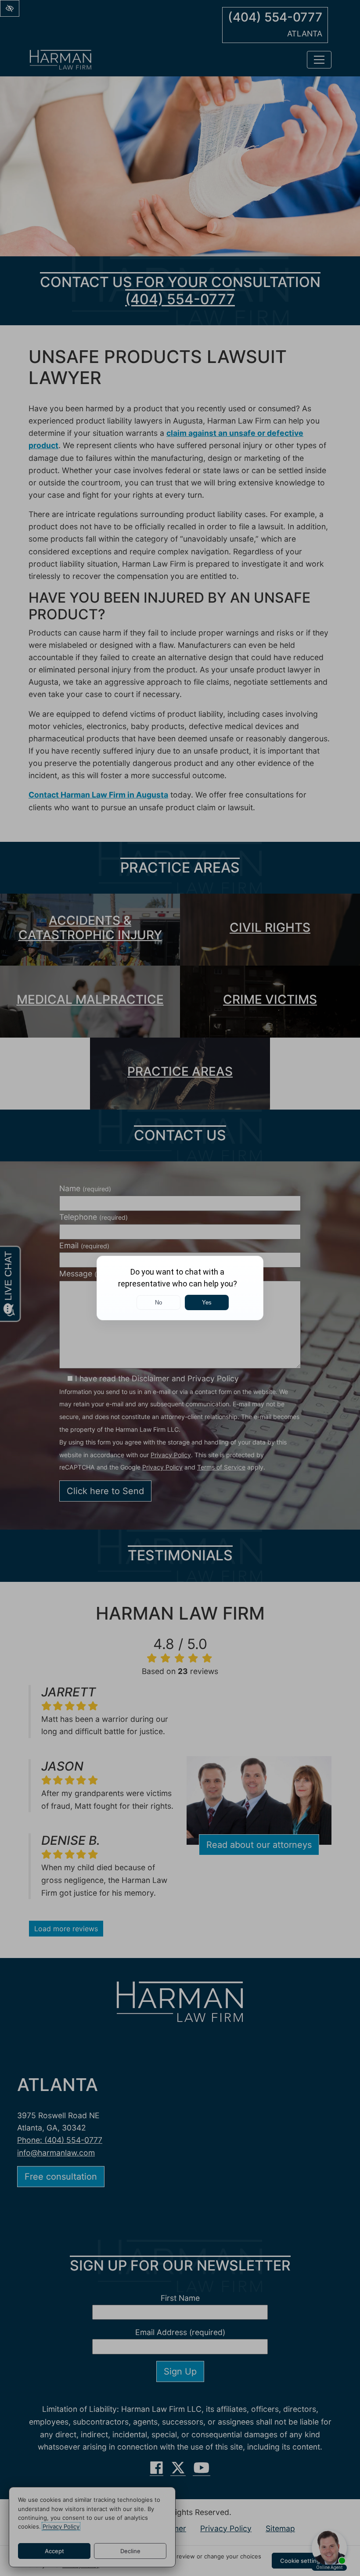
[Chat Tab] (180, 1288)
